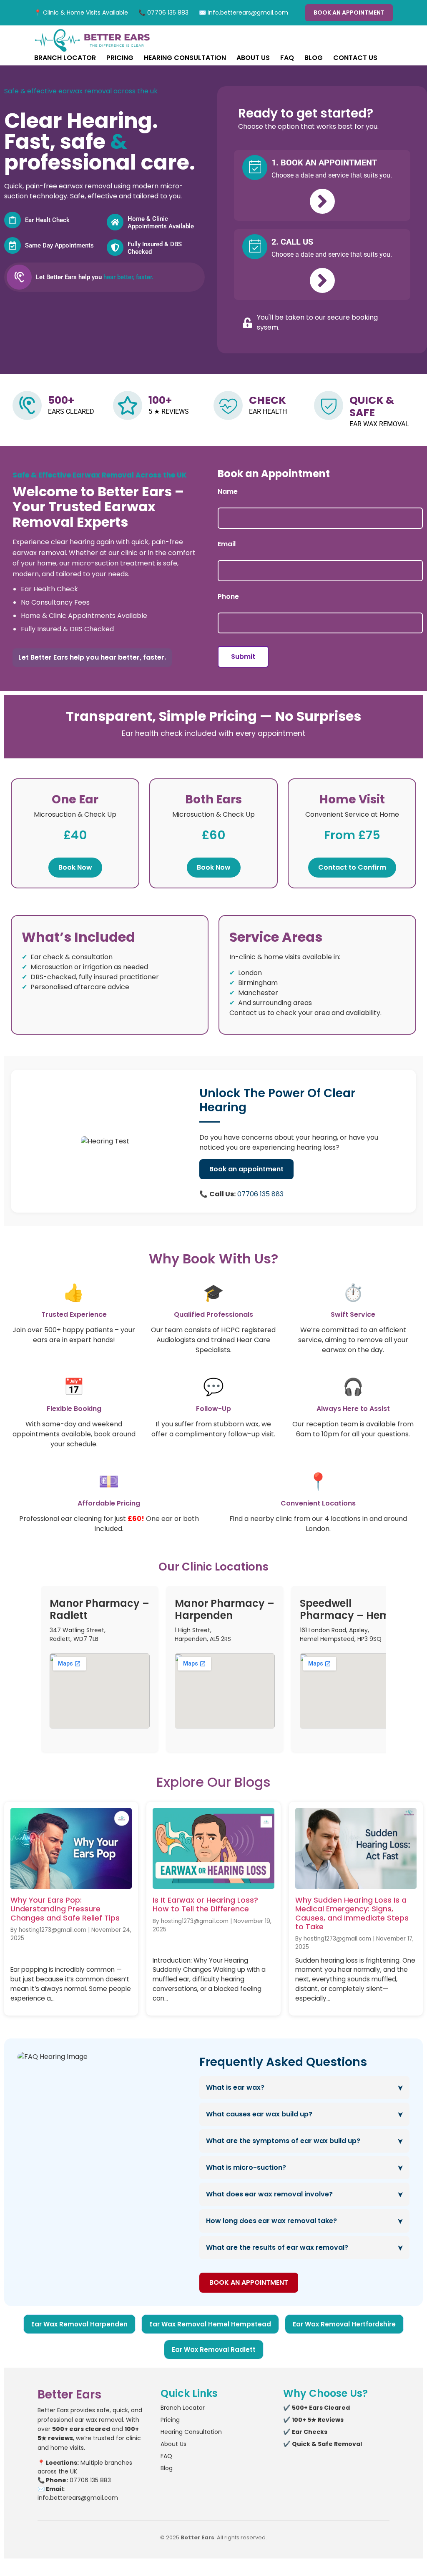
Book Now (75, 867)
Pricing (170, 2420)
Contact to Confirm (352, 867)
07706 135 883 (260, 1194)
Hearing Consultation (191, 2432)
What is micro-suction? (246, 2167)
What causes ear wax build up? (259, 2114)
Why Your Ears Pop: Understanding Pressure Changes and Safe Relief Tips (65, 1909)
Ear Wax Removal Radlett (214, 2350)
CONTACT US (355, 58)
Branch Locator (183, 2408)
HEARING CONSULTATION (185, 58)
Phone (228, 597)
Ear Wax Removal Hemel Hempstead (210, 2324)
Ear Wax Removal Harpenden (79, 2324)
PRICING (120, 58)
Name (228, 492)
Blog (167, 2468)
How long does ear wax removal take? (271, 2221)
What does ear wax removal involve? (269, 2194)
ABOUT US (253, 58)
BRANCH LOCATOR (65, 58)
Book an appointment (246, 1169)
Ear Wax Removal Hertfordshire (344, 2324)
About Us (173, 2444)
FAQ (287, 58)
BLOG (314, 58)
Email (227, 544)
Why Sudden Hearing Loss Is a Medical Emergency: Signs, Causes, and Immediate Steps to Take (352, 1913)
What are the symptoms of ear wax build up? (283, 2141)
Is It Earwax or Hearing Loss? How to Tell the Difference (205, 1904)
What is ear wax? (235, 2087)
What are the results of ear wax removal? (277, 2247)
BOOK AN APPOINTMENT (349, 13)
